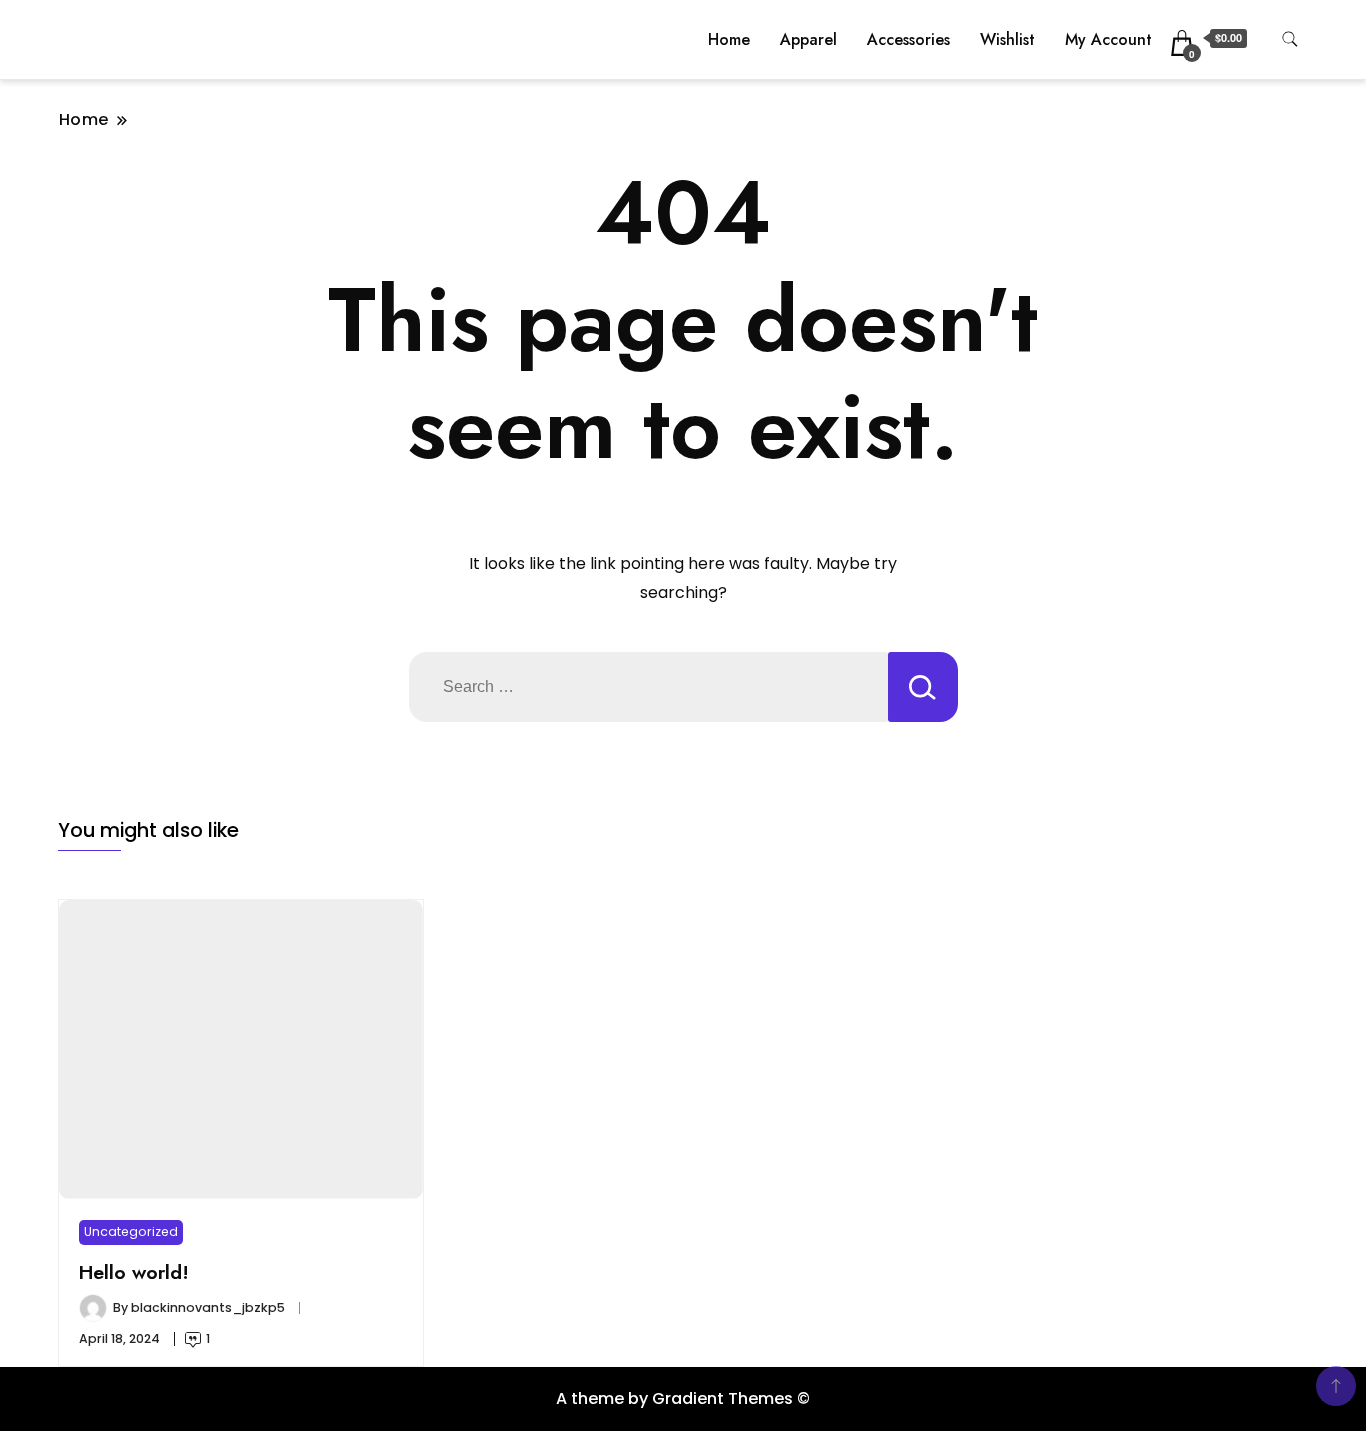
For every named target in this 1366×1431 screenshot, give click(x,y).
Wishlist (1007, 39)
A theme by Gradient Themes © (683, 1398)
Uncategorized (131, 1231)
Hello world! (134, 1272)
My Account (1108, 39)
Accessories (908, 39)
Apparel (808, 39)
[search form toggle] (1290, 39)
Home (729, 39)
